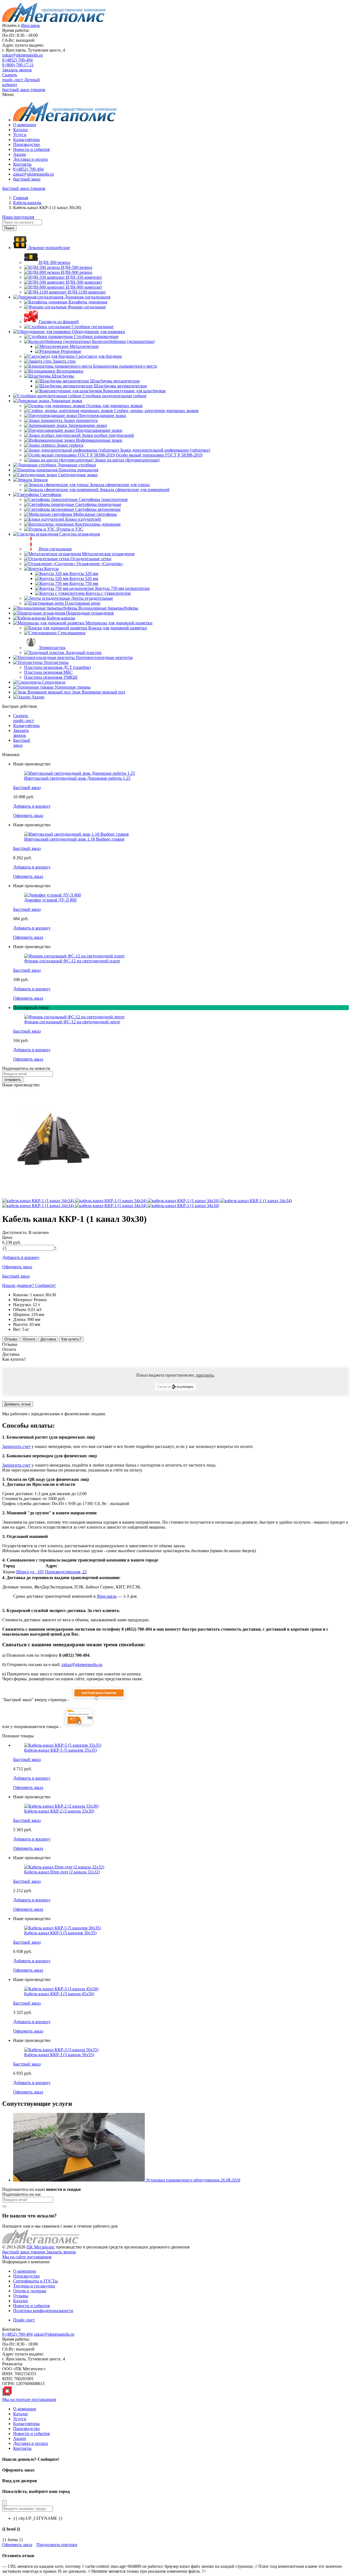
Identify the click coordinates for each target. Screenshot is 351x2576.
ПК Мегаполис (41, 2247)
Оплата (29, 1339)
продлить (205, 1375)
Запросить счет (16, 1446)
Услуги (20, 135)
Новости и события (31, 149)
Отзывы (11, 1339)
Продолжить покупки (57, 2545)
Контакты (22, 164)
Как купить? (71, 1339)
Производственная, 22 (66, 1572)
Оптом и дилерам (30, 2291)
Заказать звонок (17, 70)
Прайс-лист (24, 2320)
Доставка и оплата (30, 159)
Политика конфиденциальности (43, 2311)
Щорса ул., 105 (30, 1572)
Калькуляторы (26, 139)
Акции (20, 154)
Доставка (48, 1339)
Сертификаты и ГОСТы (36, 2281)
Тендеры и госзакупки (34, 2286)
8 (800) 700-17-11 (18, 65)
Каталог (21, 130)
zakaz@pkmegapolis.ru (22, 55)
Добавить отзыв (18, 1404)
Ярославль (107, 1596)
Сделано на (164, 1387)
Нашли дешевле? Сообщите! (29, 1285)
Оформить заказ (17, 2545)
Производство (26, 144)
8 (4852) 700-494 (17, 60)
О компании (25, 125)
